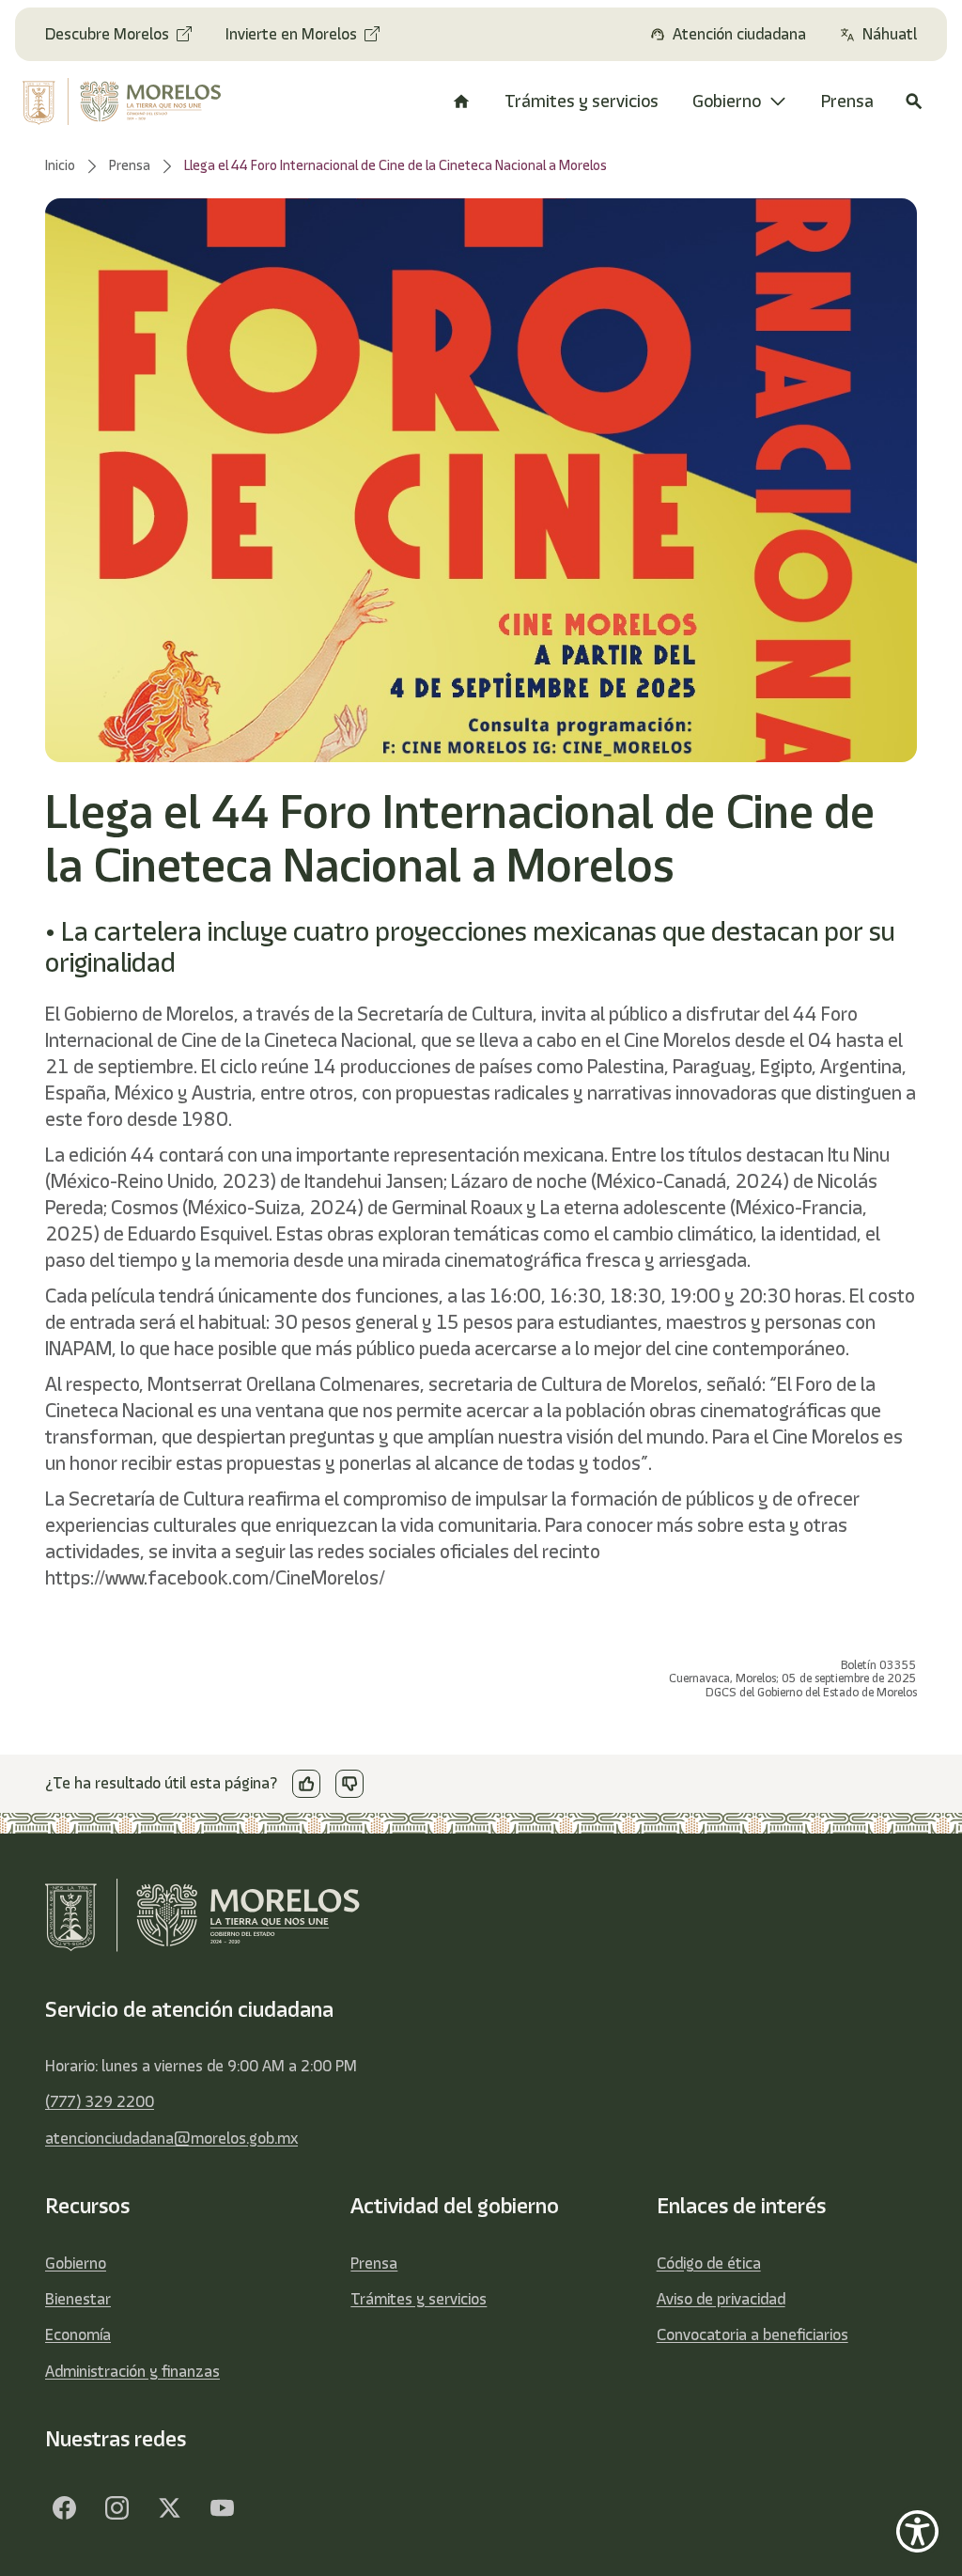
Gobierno (76, 2263)
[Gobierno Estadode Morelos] (64, 2508)
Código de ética (709, 2263)
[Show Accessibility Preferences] (917, 2531)
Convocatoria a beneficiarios (753, 2334)
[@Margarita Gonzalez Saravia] (222, 2508)
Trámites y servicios (419, 2299)
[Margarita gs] (169, 2508)
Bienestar (78, 2299)
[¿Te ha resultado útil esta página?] (306, 1784)
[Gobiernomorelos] (116, 2508)
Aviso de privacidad (721, 2299)
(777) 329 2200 (100, 2101)
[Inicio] (461, 101)
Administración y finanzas (132, 2371)
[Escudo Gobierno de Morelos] (124, 101)
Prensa (374, 2263)
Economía (78, 2334)
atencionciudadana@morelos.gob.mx (171, 2138)
